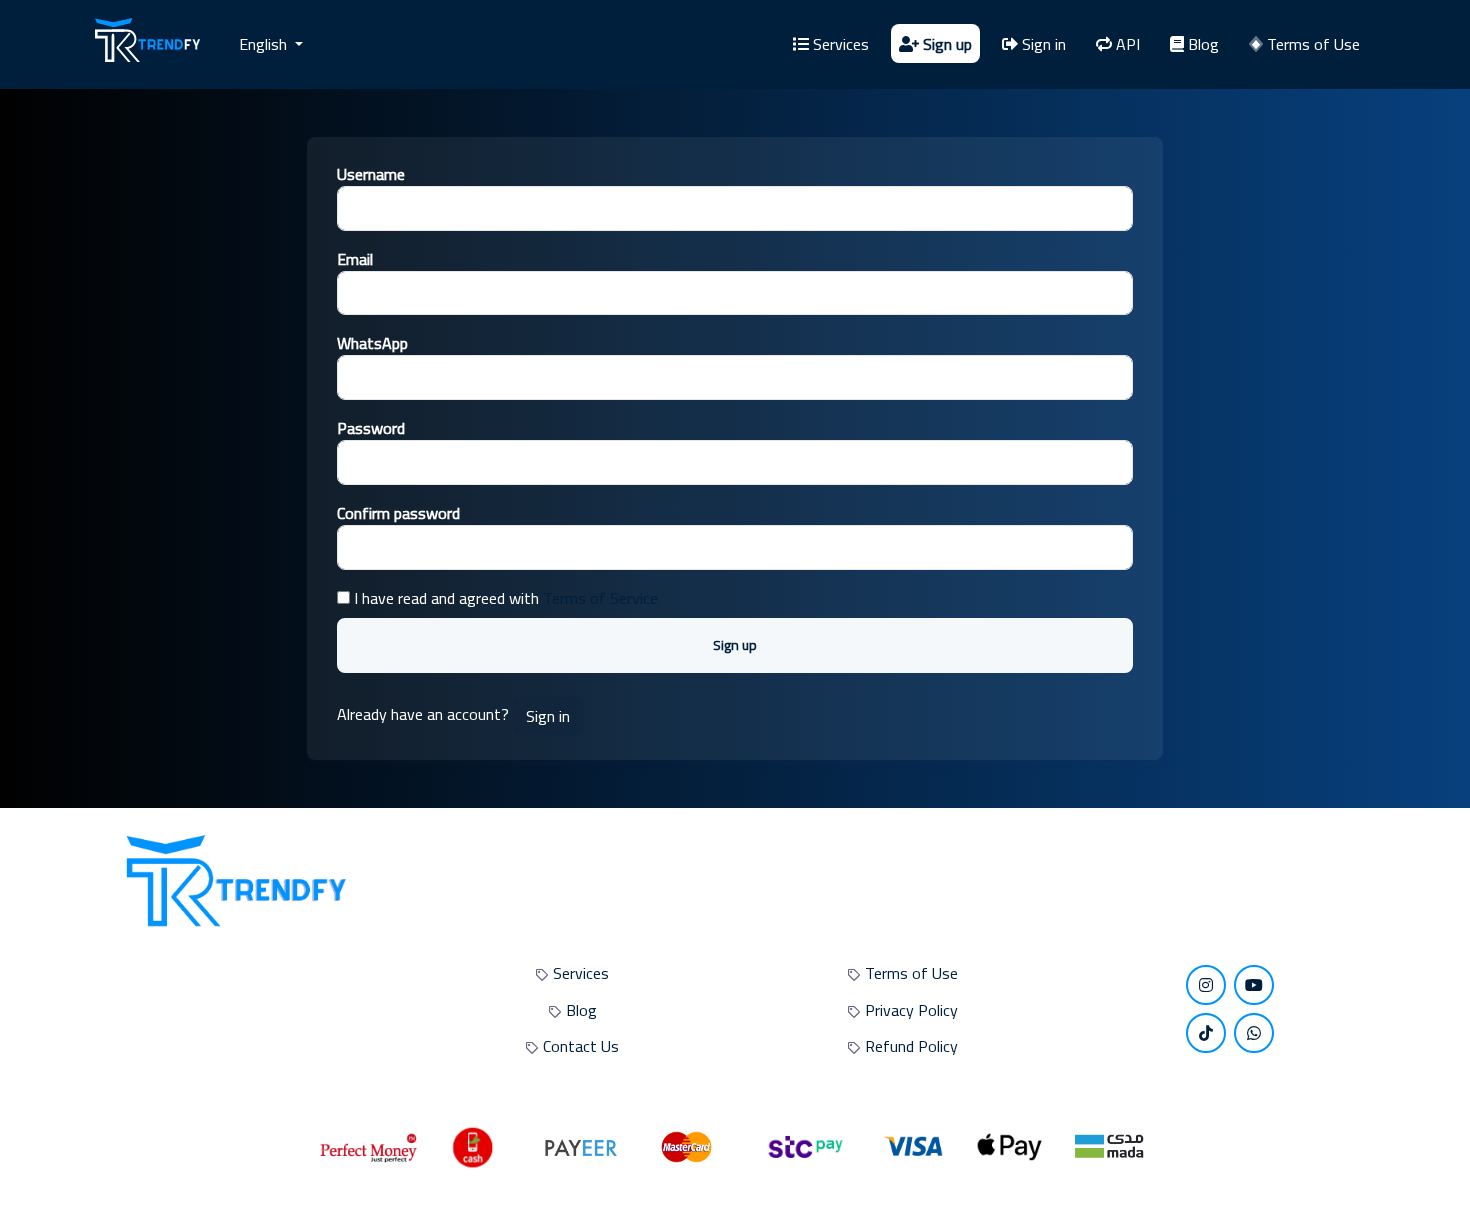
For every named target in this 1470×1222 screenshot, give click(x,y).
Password (371, 428)
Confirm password (398, 513)
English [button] (265, 44)
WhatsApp (372, 343)
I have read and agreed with (504, 598)
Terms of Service (600, 598)
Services (839, 44)
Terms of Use (1311, 44)
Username (371, 174)
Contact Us (581, 1046)
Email (355, 259)
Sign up (945, 44)
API (1126, 44)
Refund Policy (911, 1046)
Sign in (1042, 44)
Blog (1201, 44)
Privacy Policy (911, 1010)
